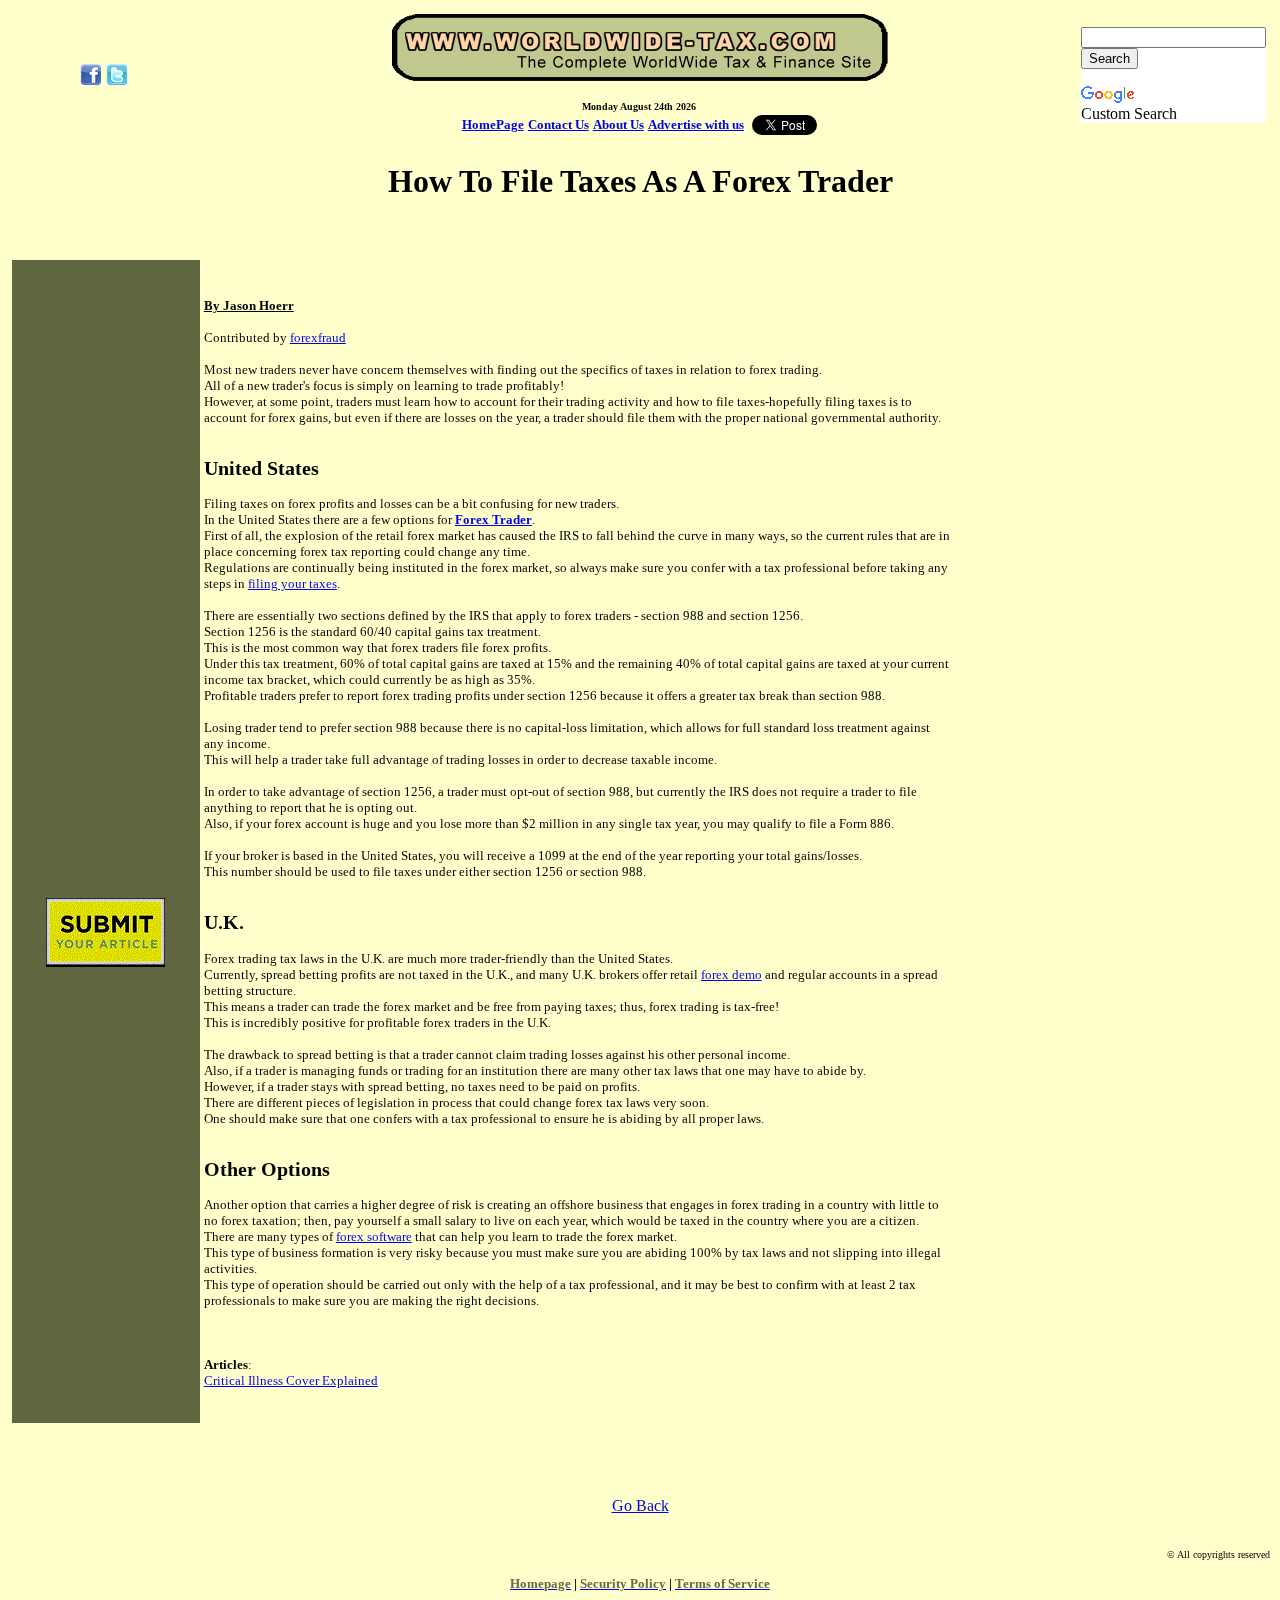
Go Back (640, 1505)
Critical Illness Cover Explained (291, 1380)
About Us (618, 124)
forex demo (731, 974)
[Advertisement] (106, 580)
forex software (374, 1236)
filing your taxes (292, 583)
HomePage (493, 124)
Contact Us (558, 124)
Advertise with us (696, 124)
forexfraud (318, 337)
